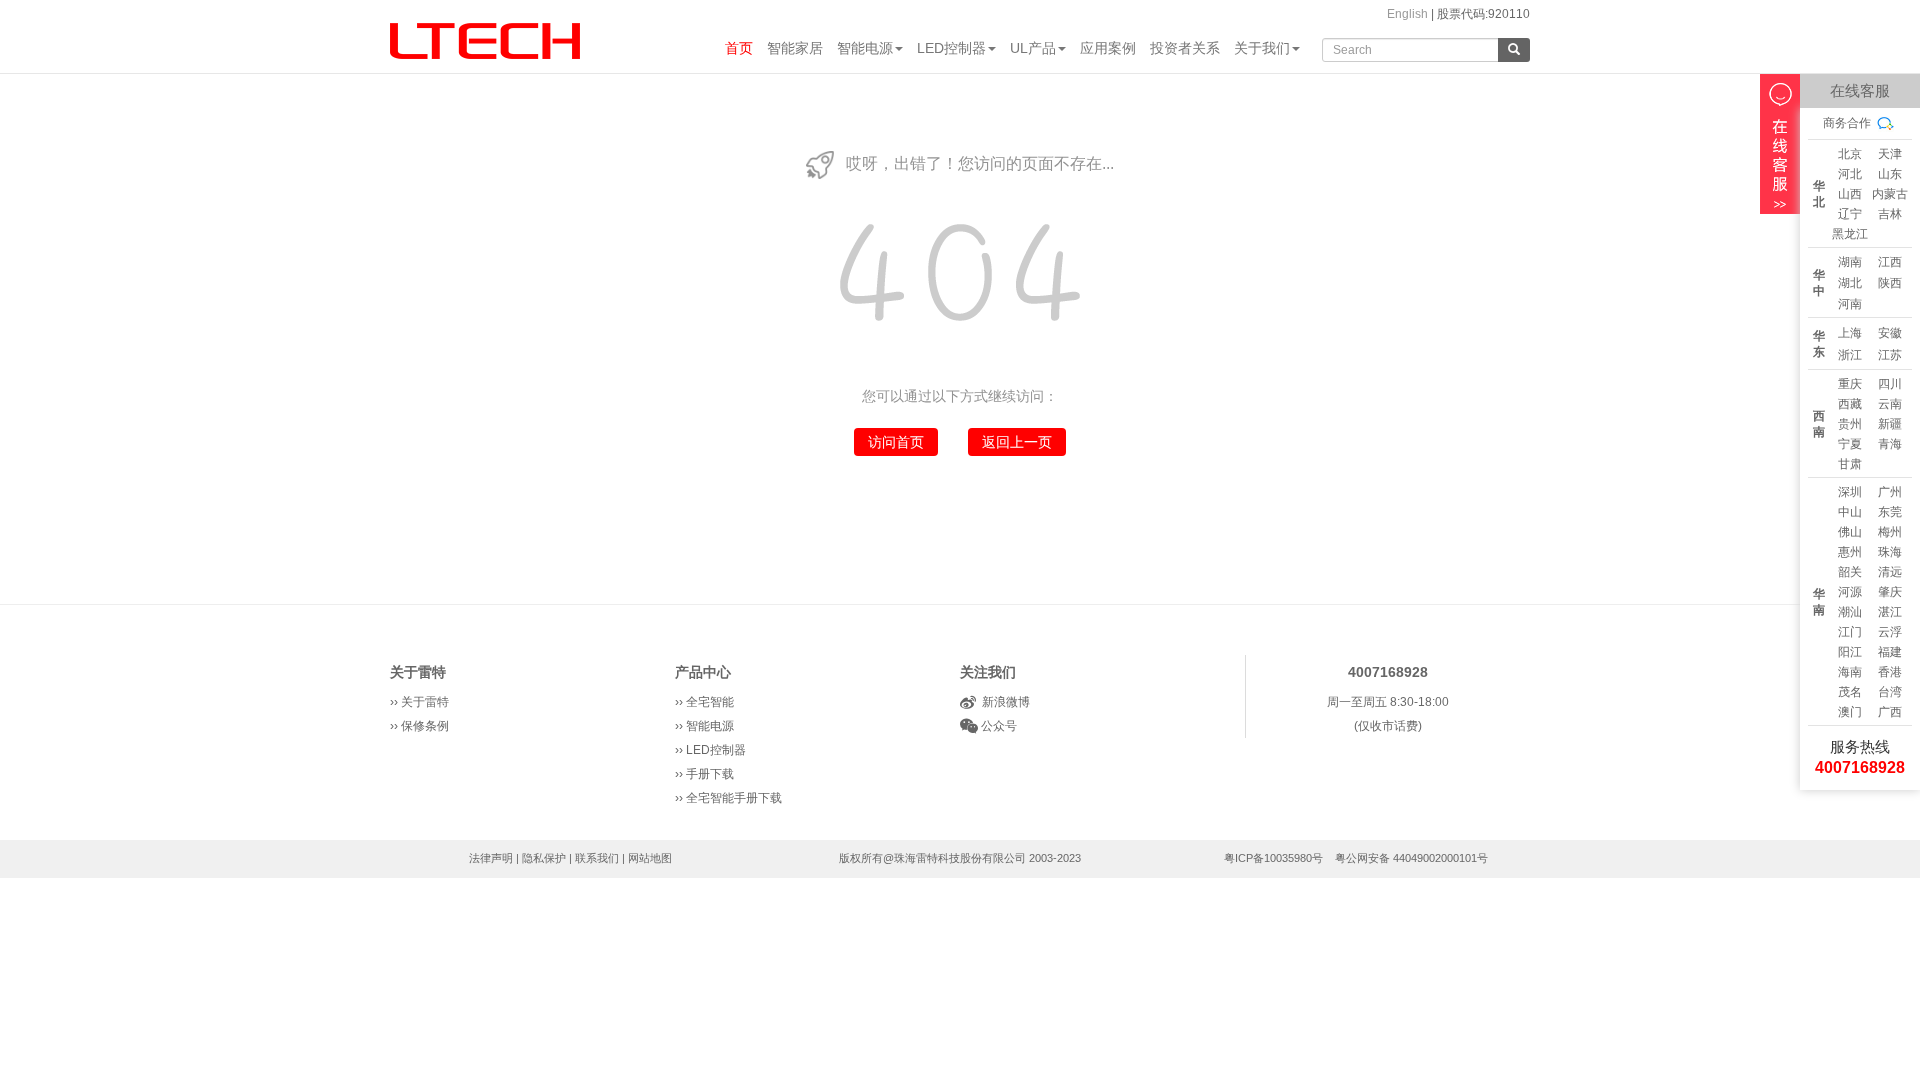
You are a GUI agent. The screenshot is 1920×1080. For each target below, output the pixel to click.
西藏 (1850, 404)
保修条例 (425, 726)
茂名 (1850, 692)
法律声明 (491, 858)
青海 (1890, 444)
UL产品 (1033, 48)
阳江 (1850, 652)
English (1407, 14)
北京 (1850, 154)
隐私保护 (544, 858)
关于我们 (1262, 48)
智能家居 (795, 48)
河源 (1850, 592)
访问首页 (896, 442)
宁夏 (1850, 444)
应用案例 (1108, 48)
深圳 (1850, 492)
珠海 (1890, 552)
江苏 (1890, 355)
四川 (1890, 384)
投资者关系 (1185, 48)
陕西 (1890, 283)
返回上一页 (1017, 442)
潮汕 (1850, 612)
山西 (1850, 194)
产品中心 (703, 672)
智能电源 (865, 48)
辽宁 (1850, 214)
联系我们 (597, 858)
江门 (1850, 632)
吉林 (1890, 214)
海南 (1850, 672)
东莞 (1890, 512)
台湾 (1890, 692)
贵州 (1850, 424)
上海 (1850, 333)
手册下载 (710, 774)
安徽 (1890, 333)
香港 (1890, 672)
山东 (1890, 174)
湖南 (1850, 262)
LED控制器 (951, 48)
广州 (1890, 492)
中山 (1850, 512)
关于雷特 (418, 672)
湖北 (1850, 283)
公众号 (997, 726)
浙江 (1850, 355)
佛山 (1850, 532)
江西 (1890, 262)
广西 (1890, 712)
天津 (1890, 154)
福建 (1890, 652)
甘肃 (1850, 464)
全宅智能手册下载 (734, 798)
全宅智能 (710, 702)
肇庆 (1890, 592)
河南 (1850, 304)
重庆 (1850, 384)
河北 (1850, 174)
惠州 (1850, 552)
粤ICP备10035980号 (1273, 858)
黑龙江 (1850, 234)
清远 (1890, 572)
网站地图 (650, 858)
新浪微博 (1003, 702)
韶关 (1850, 572)
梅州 (1890, 532)
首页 (739, 48)
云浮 (1890, 632)
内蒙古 (1890, 194)
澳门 (1850, 712)
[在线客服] (1780, 144)
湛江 (1890, 612)
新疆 (1890, 424)
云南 (1890, 404)
